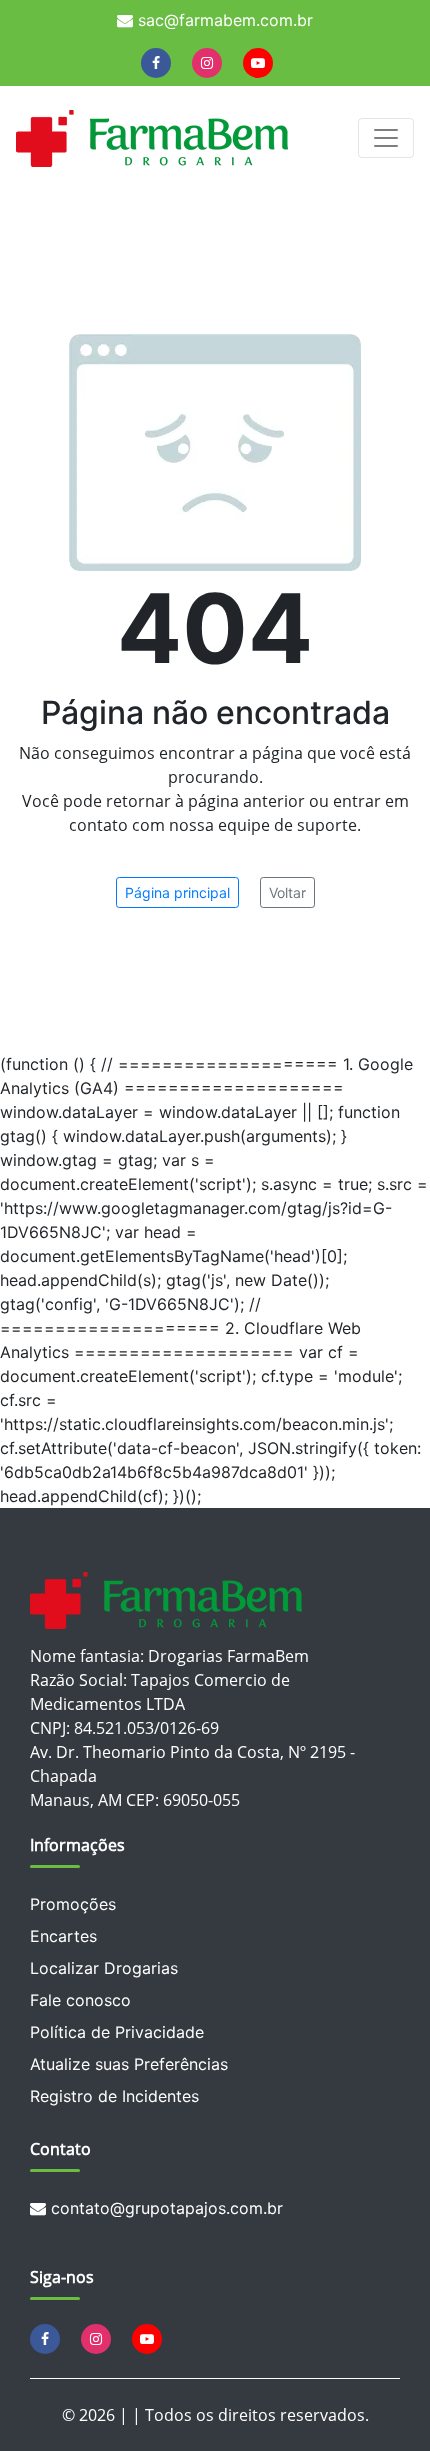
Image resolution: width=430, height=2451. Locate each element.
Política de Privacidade (117, 2032)
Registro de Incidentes (114, 2096)
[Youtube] (258, 62)
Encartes (63, 1936)
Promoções (73, 1904)
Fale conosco (80, 2000)
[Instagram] (207, 62)
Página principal (177, 892)
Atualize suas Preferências (129, 2064)
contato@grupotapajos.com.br (164, 2208)
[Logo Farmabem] (152, 138)
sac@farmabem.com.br (223, 20)
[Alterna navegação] (386, 138)
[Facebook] (156, 62)
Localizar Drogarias (104, 1968)
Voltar (287, 892)
